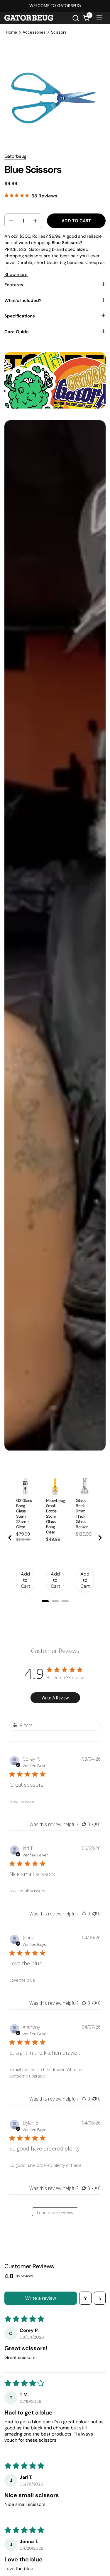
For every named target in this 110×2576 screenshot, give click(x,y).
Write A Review (55, 1698)
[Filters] (85, 2298)
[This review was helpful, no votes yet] (84, 1824)
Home (11, 32)
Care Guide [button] (17, 332)
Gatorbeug (15, 156)
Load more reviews (55, 2213)
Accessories (34, 32)
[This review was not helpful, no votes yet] (94, 1824)
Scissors (59, 32)
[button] (76, 18)
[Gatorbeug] (29, 18)
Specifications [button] (20, 316)
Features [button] (14, 285)
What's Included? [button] (23, 301)
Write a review (41, 2298)
